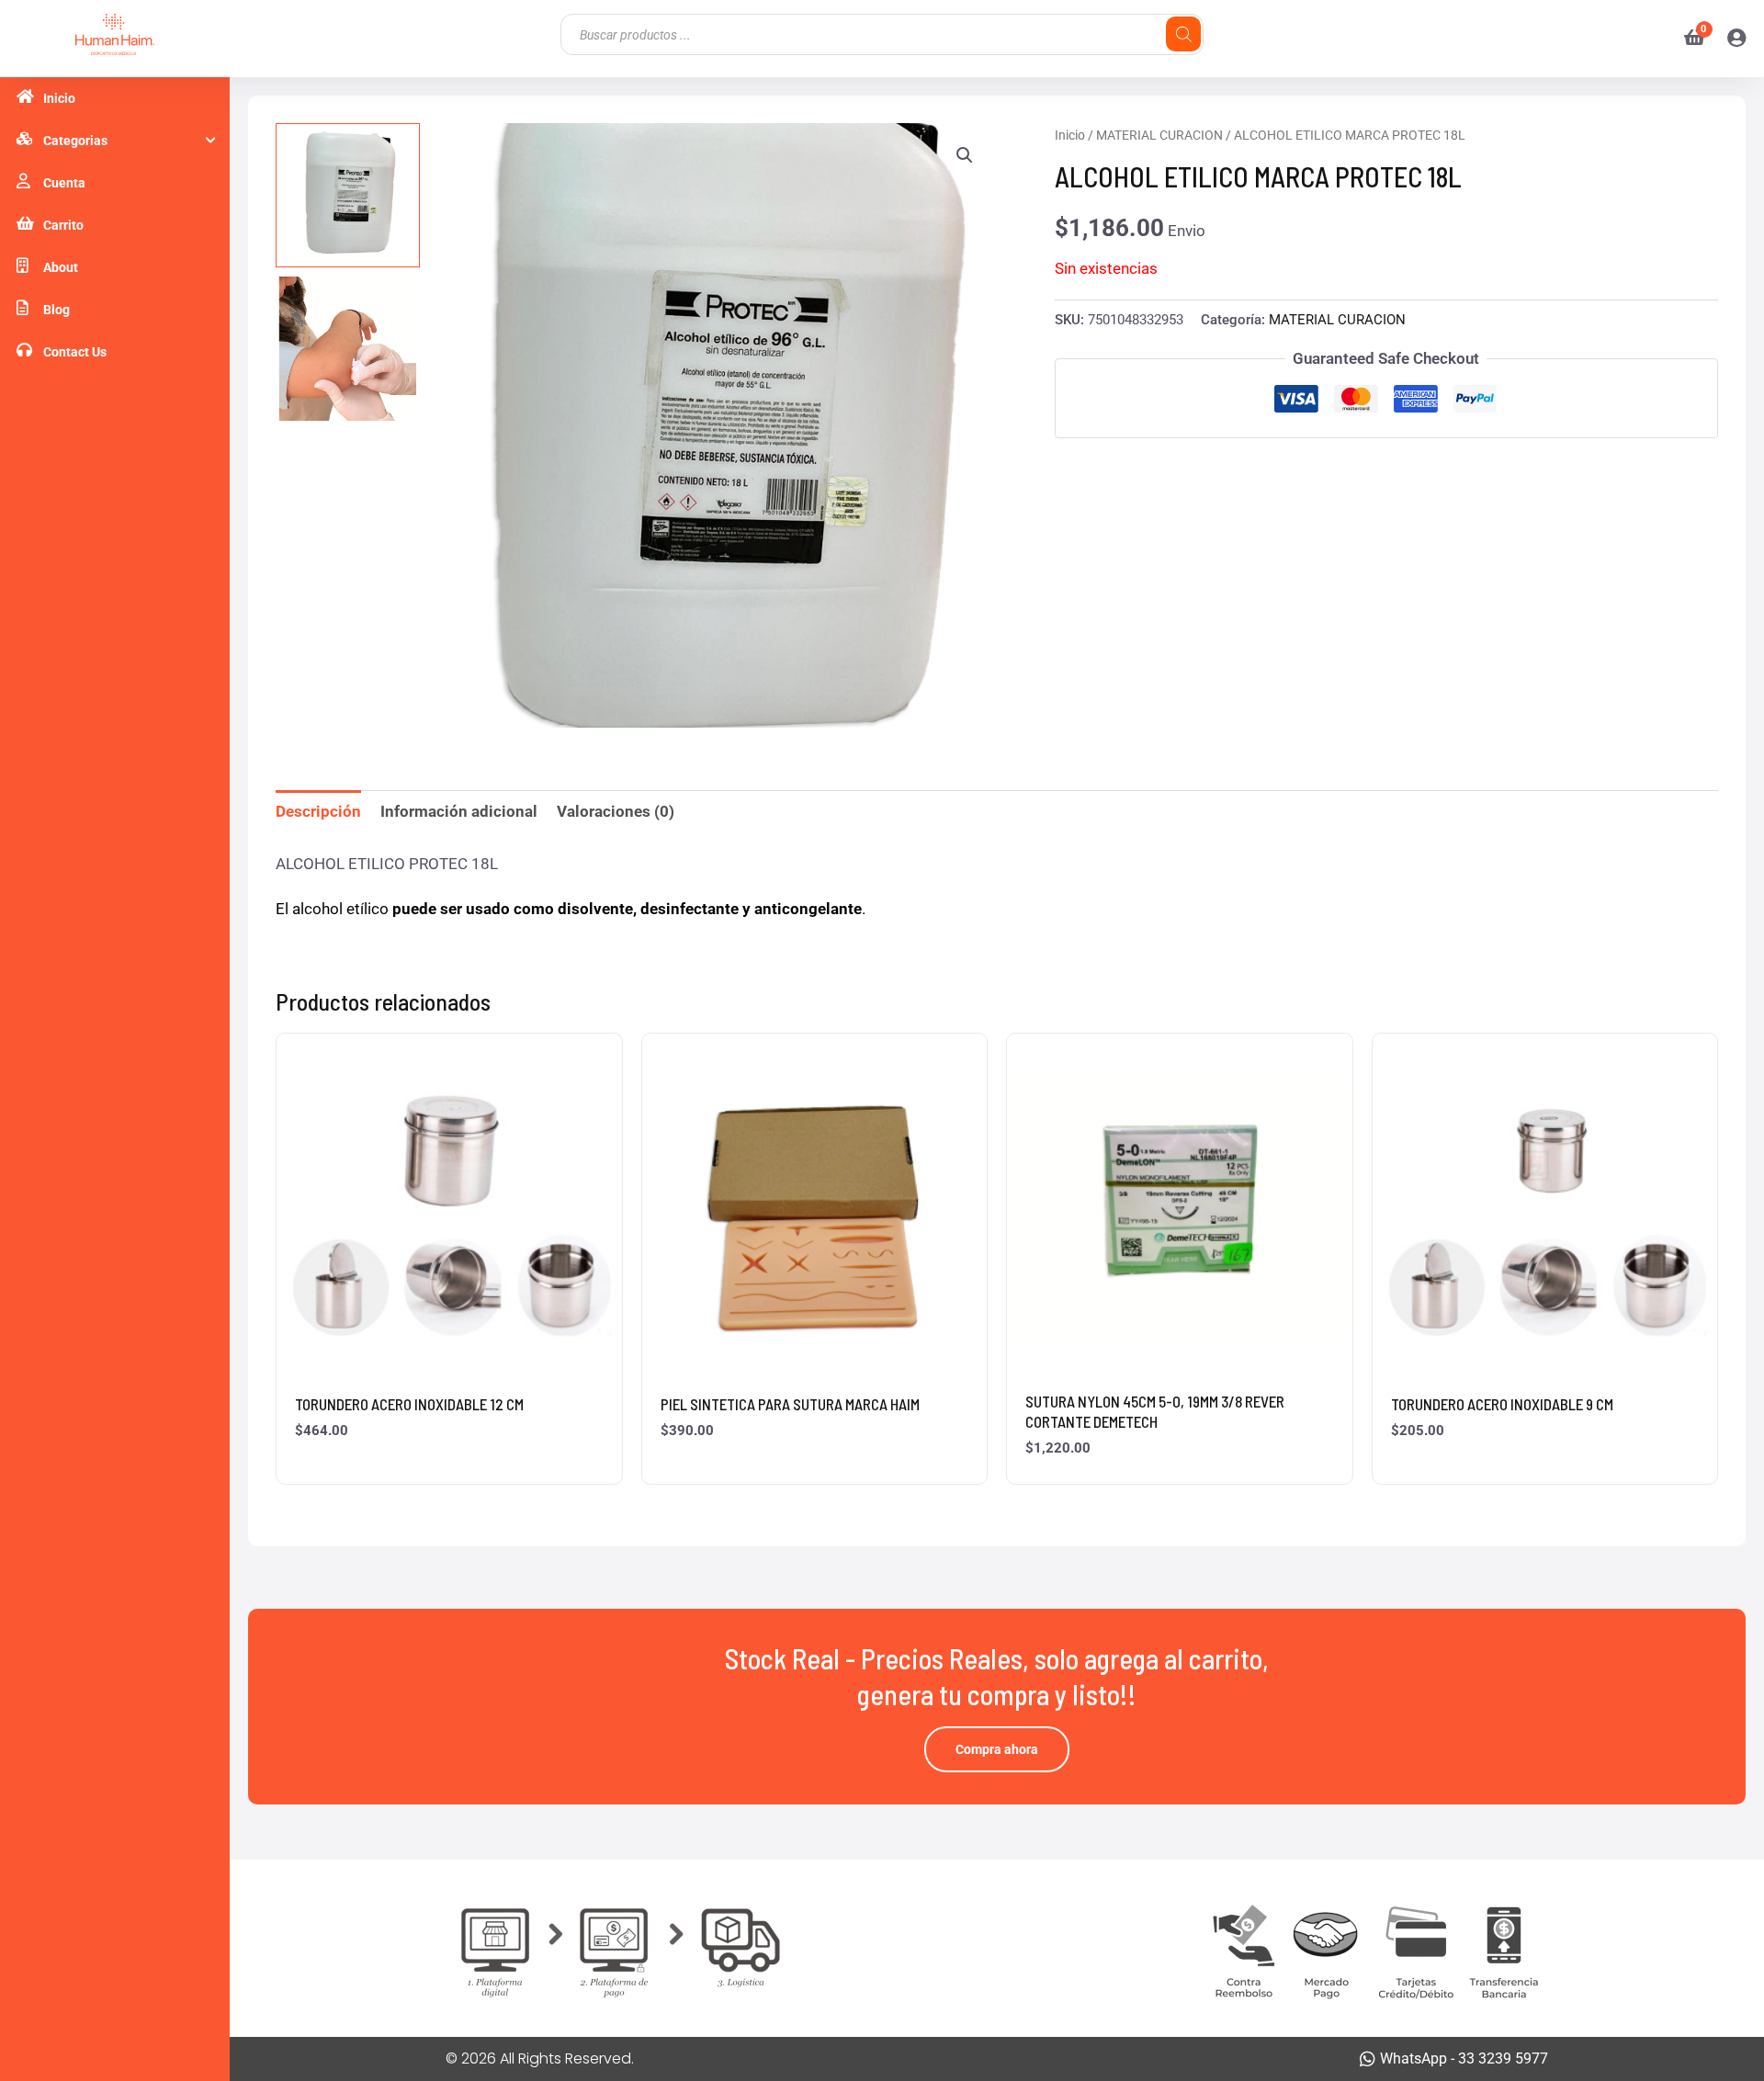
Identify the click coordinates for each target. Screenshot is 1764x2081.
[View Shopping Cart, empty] (1687, 39)
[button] (965, 155)
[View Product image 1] (348, 195)
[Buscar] (1183, 34)
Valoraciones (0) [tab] (616, 811)
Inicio (1070, 135)
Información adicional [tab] (459, 811)
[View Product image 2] (348, 349)
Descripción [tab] (318, 811)
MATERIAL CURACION (1159, 135)
